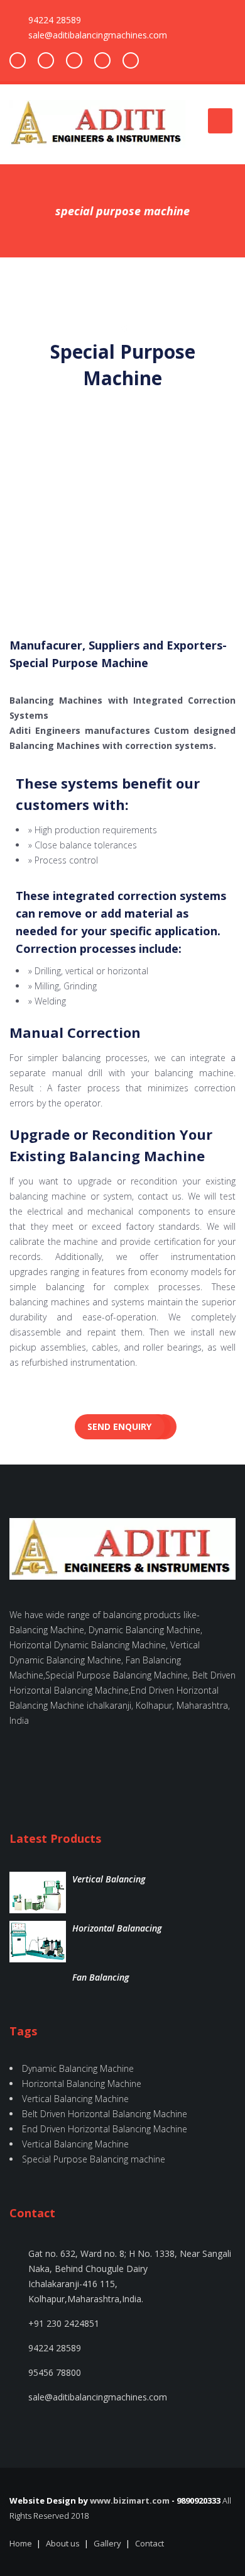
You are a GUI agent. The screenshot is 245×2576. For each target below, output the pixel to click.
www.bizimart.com (130, 2500)
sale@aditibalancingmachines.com (98, 35)
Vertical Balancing (109, 1879)
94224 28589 (55, 20)
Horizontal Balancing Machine (82, 2084)
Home (21, 2543)
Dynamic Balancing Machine (78, 2068)
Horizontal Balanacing (117, 1928)
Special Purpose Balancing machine (94, 2159)
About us (63, 2543)
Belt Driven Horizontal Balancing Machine (105, 2114)
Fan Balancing (101, 1977)
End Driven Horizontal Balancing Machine (105, 2129)
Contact (150, 2543)
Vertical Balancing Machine (75, 2099)
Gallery (107, 2543)
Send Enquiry (119, 1426)
